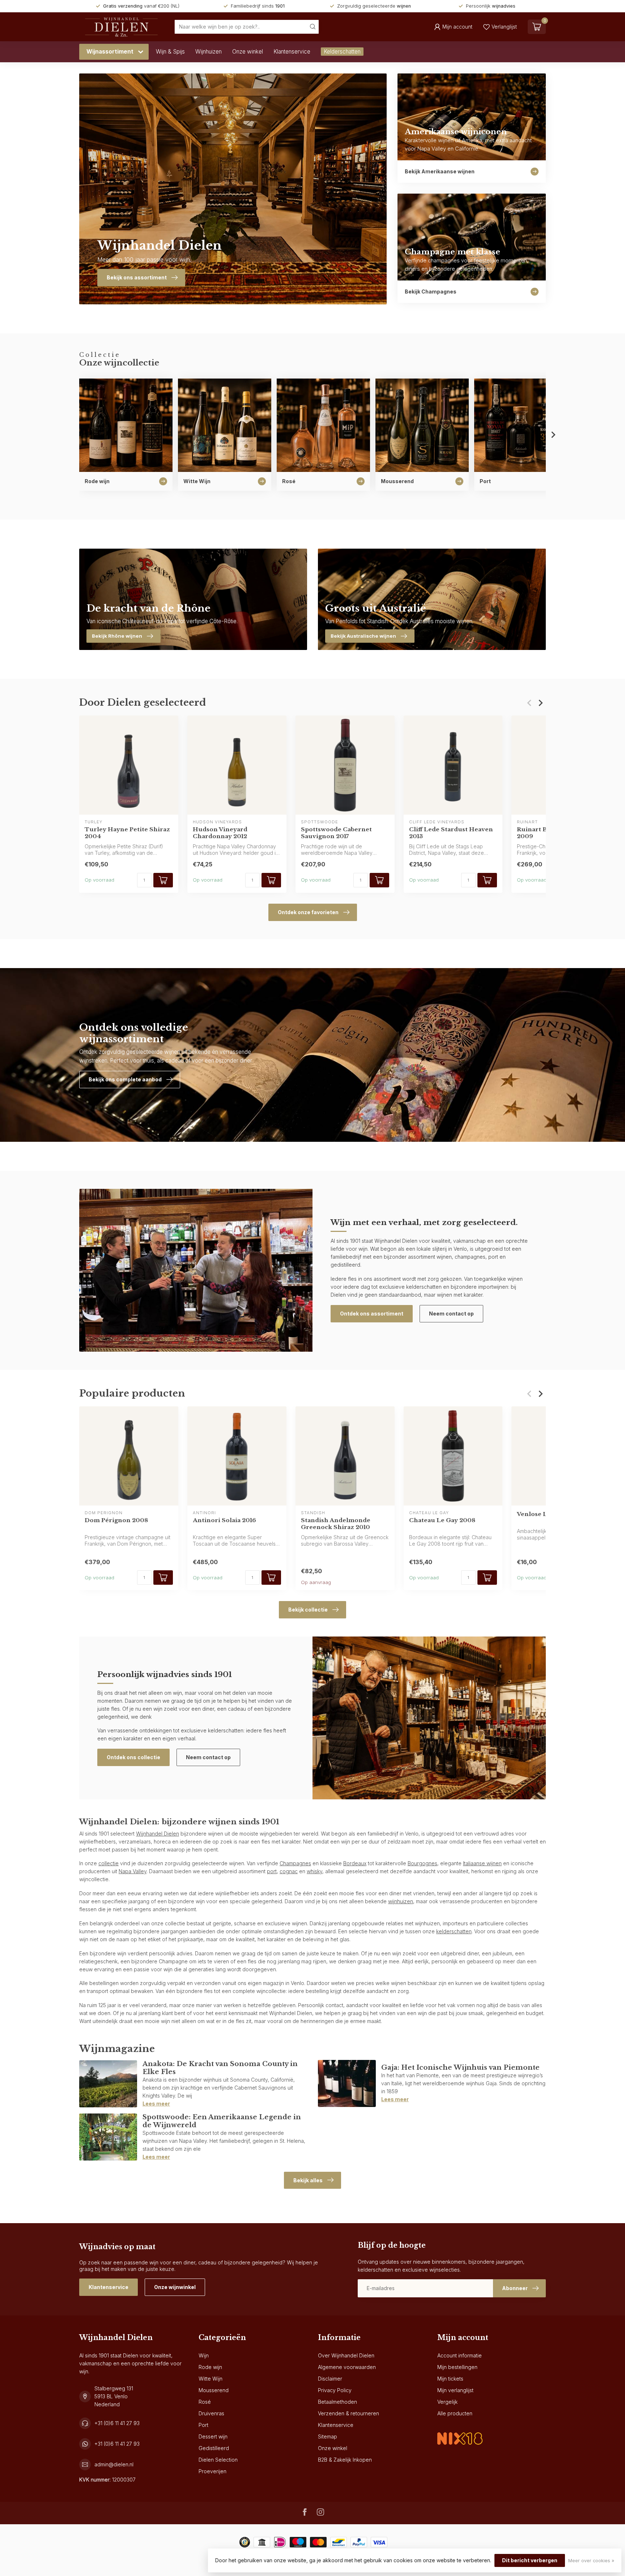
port (272, 1871)
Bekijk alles (308, 2180)
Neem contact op (451, 1314)
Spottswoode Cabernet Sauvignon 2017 (336, 833)
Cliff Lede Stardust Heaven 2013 (451, 833)
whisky (314, 1871)
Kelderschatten (342, 52)
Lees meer (156, 2104)
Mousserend (214, 2390)
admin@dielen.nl (114, 2464)
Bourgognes (422, 1863)
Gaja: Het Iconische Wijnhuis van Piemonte (460, 2067)
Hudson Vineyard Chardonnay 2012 (220, 833)
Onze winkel (248, 52)
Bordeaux (355, 1863)
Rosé (205, 2402)
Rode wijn (210, 2367)
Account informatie (460, 2355)
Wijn (204, 2355)
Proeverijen (212, 2471)
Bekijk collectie (308, 1610)
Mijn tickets (450, 2379)
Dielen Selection (218, 2460)
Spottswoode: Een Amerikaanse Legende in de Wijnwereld (222, 2121)
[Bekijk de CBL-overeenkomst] (460, 2433)
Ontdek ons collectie (133, 1757)
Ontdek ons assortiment (372, 1314)
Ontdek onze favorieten (308, 912)
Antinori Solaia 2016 (224, 1520)
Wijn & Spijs (170, 52)
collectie (109, 1863)
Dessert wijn (213, 2436)
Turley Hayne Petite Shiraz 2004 (127, 833)
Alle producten (455, 2413)
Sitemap (328, 2436)
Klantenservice (292, 52)
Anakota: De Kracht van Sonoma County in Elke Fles (220, 2068)
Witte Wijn (211, 2379)
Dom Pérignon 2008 (116, 1520)
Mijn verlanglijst (455, 2390)
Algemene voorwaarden (347, 2367)
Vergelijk (447, 2402)
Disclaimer (330, 2379)
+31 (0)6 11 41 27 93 (117, 2423)
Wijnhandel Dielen (158, 1834)
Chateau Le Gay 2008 (442, 1520)
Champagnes (295, 1863)
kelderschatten (454, 1931)
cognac (289, 1871)
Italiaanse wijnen (482, 1863)
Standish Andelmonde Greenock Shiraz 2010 (336, 1524)
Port (203, 2425)
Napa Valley (133, 1871)
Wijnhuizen (209, 52)
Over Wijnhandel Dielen (346, 2355)
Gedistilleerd (214, 2448)
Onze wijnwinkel (175, 2287)
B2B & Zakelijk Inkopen (345, 2460)
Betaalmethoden (337, 2402)
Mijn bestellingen (457, 2367)
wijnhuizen (401, 1901)
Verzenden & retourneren (348, 2413)
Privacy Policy (335, 2390)
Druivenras (211, 2413)
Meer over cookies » (591, 2561)
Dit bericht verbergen (530, 2560)
